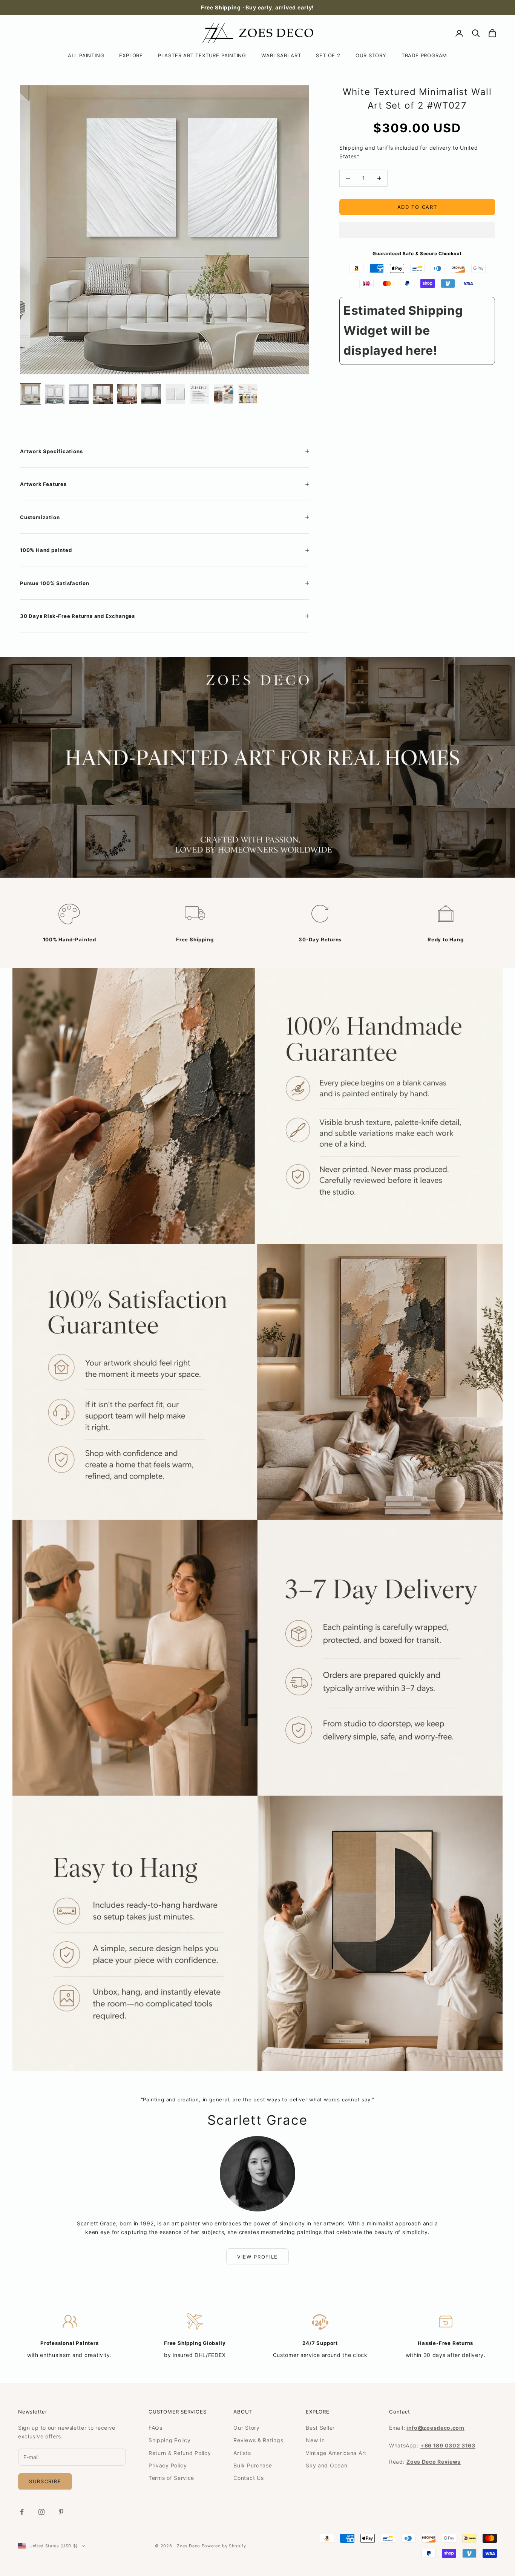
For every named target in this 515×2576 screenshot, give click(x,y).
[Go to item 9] (224, 394)
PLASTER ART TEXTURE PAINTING (202, 55)
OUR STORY (371, 55)
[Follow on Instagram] (41, 2512)
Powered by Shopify (224, 2546)
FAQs (156, 2428)
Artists (242, 2453)
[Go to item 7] (175, 394)
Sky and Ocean (326, 2465)
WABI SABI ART (281, 55)
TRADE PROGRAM (424, 55)
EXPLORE (131, 55)
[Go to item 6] (151, 394)
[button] (417, 230)
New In (315, 2440)
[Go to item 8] (199, 394)
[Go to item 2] (55, 394)
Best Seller (320, 2428)
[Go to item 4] (103, 394)
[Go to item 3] (79, 394)
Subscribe (45, 2481)
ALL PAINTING (86, 55)
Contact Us (248, 2478)
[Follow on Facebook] (22, 2512)
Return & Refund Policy (180, 2453)
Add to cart (417, 207)
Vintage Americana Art (336, 2453)
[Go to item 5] (127, 394)
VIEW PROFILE (257, 2257)
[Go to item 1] (31, 394)
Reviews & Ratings (258, 2440)
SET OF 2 (328, 55)
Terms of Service (171, 2478)
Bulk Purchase (253, 2465)
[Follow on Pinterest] (61, 2512)
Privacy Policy (168, 2465)
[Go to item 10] (248, 394)
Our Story (246, 2428)
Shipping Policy (170, 2440)
